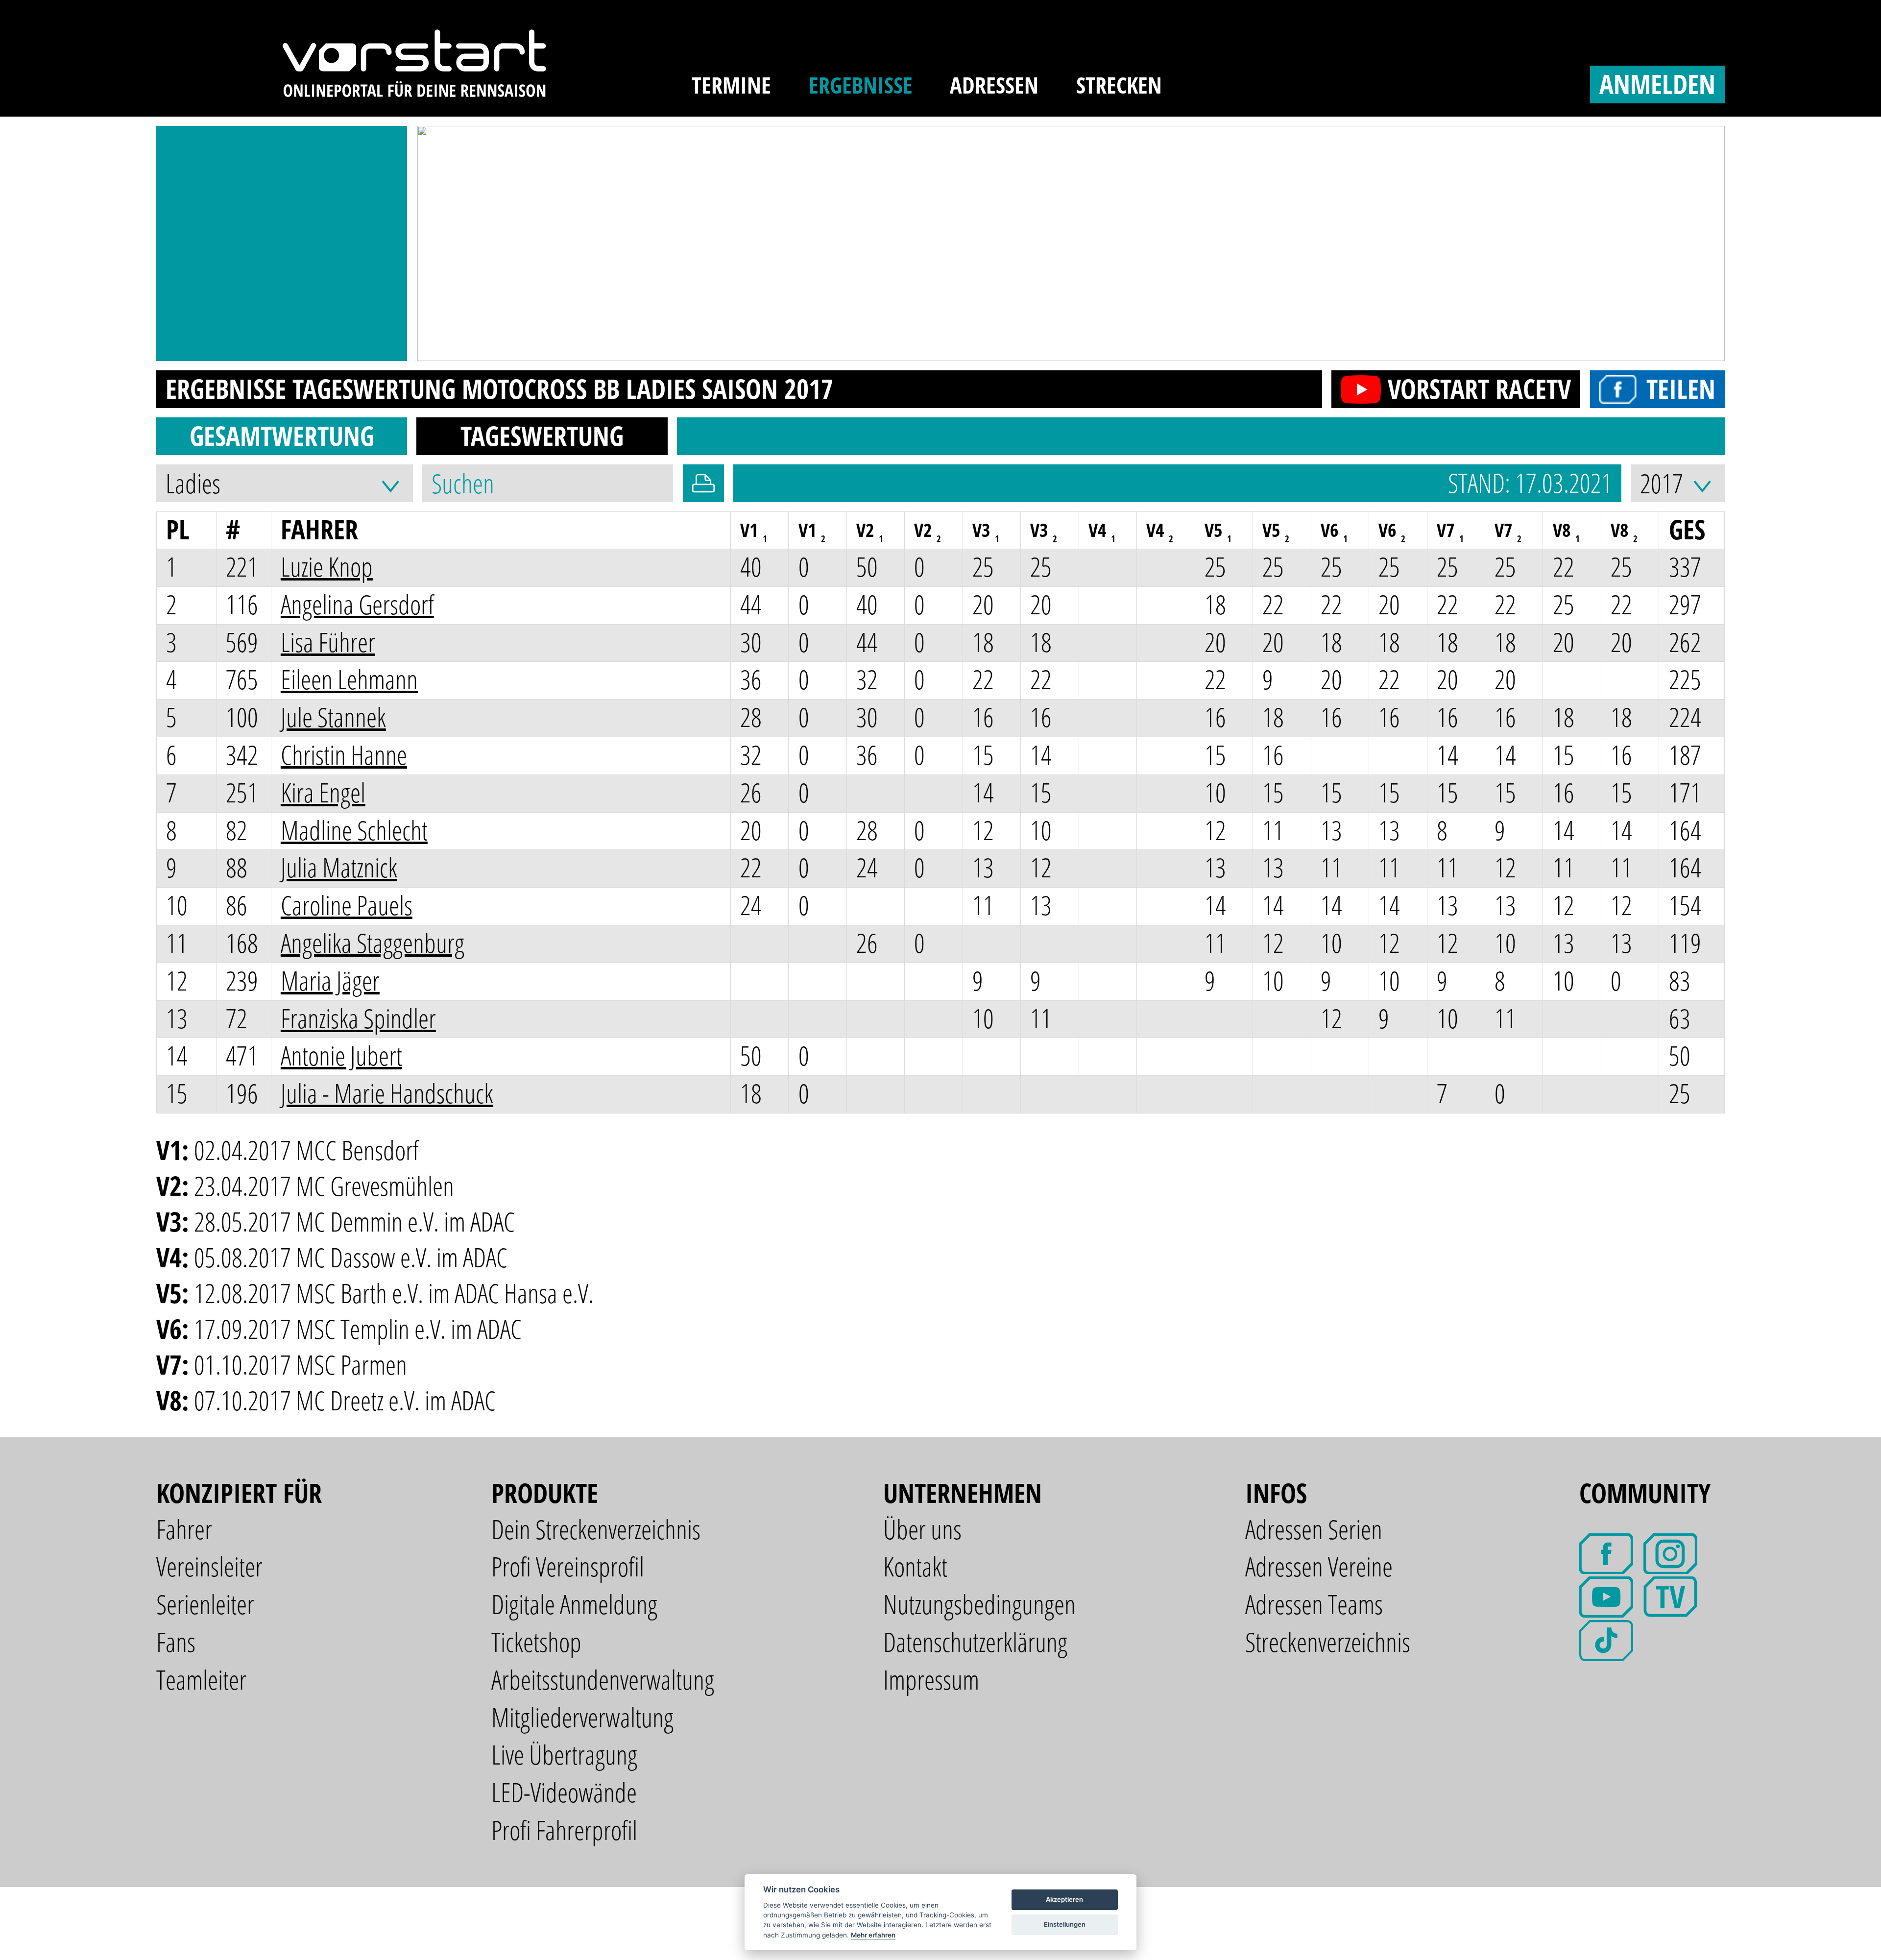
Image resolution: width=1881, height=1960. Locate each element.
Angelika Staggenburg (373, 943)
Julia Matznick (339, 867)
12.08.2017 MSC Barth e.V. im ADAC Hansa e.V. (394, 1293)
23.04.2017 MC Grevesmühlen (324, 1186)
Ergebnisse (861, 85)
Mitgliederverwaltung (582, 1717)
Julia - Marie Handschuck (387, 1093)
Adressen (994, 85)
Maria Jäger (330, 980)
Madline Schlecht (354, 830)
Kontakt (915, 1566)
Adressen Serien (1314, 1529)
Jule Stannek (333, 717)
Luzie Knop (327, 567)
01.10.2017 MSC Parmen (301, 1365)
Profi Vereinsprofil (568, 1566)
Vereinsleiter (209, 1566)
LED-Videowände (564, 1792)
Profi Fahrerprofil (564, 1830)
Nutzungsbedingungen (979, 1604)
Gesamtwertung (282, 436)
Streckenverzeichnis (1328, 1642)
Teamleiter (201, 1680)
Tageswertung (542, 436)
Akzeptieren (1064, 1899)
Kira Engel (323, 792)
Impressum (931, 1680)
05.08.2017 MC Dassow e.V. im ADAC (351, 1257)
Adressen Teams (1314, 1604)
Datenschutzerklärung (975, 1642)
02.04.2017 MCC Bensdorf (306, 1150)
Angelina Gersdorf (357, 604)
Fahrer (184, 1529)
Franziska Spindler (358, 1018)
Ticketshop (536, 1642)
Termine (731, 85)
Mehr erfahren (873, 1935)
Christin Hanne (344, 755)
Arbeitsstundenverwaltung (603, 1680)
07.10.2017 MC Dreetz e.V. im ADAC (345, 1400)
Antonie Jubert (341, 1055)
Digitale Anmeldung (574, 1604)
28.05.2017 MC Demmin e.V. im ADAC (354, 1222)
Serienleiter (205, 1604)
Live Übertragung (564, 1754)
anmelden (1657, 84)
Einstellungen (1065, 1924)
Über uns (922, 1529)
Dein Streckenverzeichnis (596, 1529)
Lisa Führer (328, 642)
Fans (176, 1642)
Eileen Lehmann (349, 679)
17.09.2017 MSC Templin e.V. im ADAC (358, 1329)
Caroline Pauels (347, 905)
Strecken (1119, 85)
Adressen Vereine (1319, 1566)
